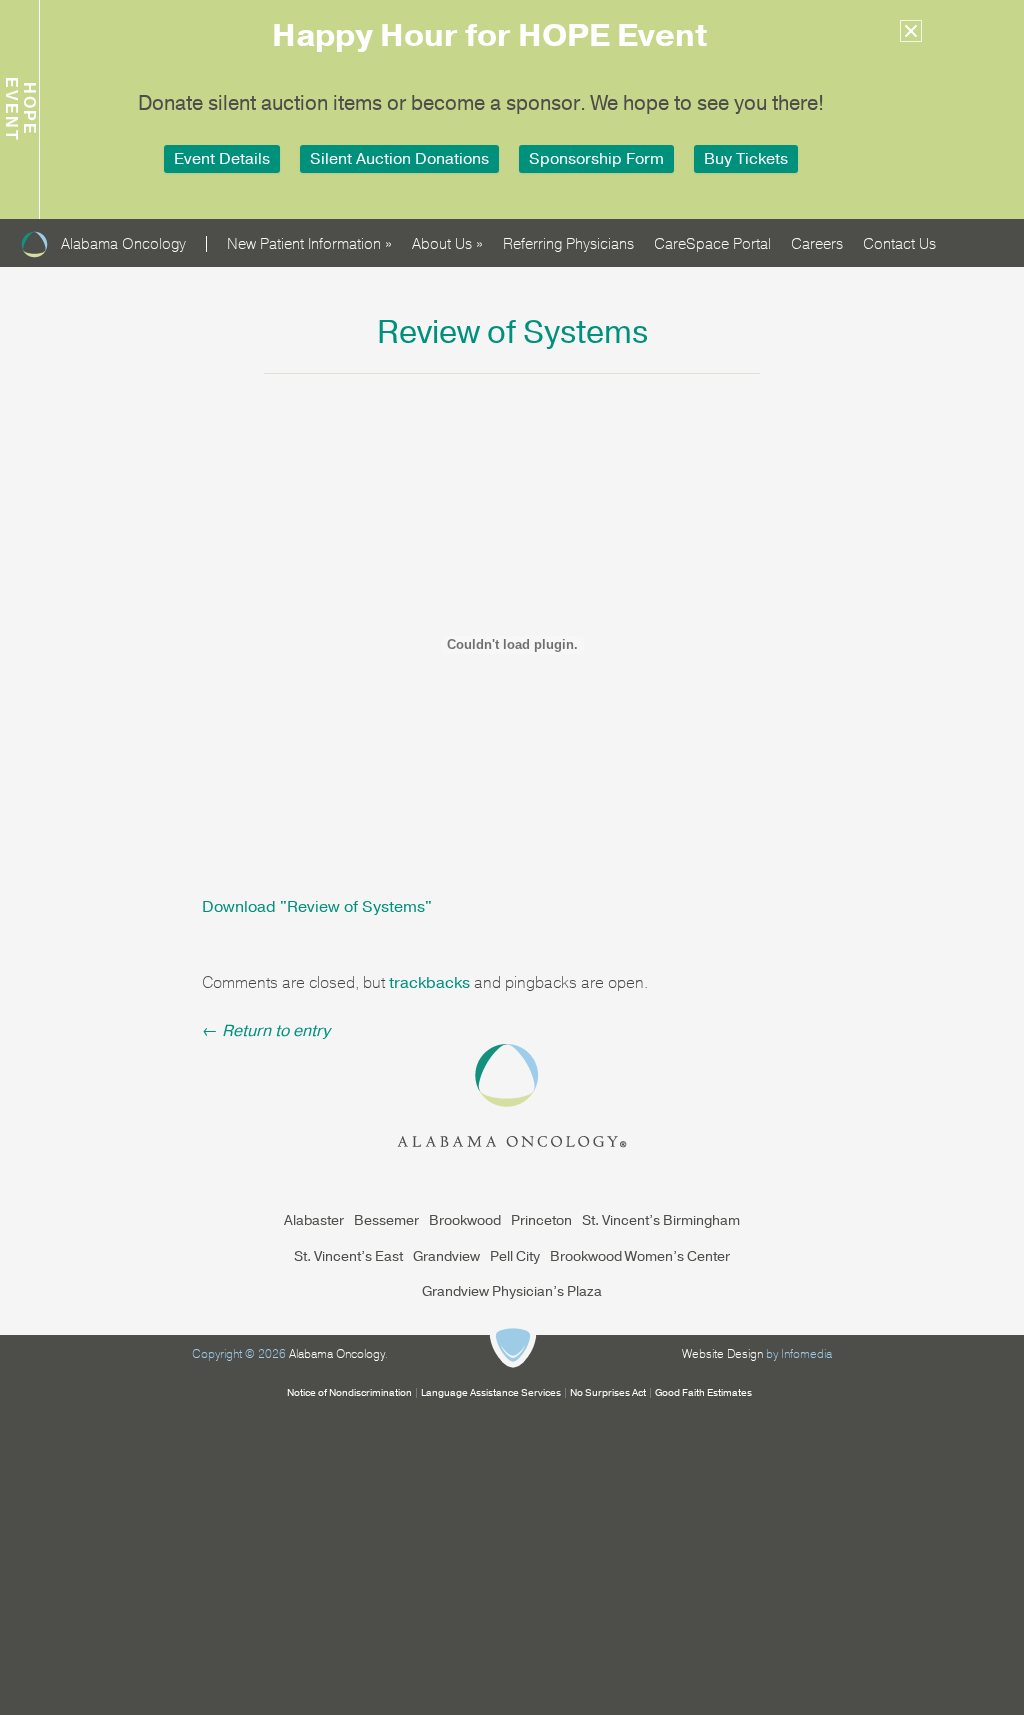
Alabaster (314, 1220)
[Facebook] (956, 234)
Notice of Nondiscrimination (349, 1393)
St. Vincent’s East (348, 1256)
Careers (817, 244)
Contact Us (899, 244)
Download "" (317, 907)
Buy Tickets (746, 159)
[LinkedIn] (996, 234)
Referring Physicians (568, 244)
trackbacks (429, 983)
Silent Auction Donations (399, 159)
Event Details (222, 159)
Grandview (446, 1256)
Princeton (541, 1220)
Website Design (722, 1354)
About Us (447, 244)
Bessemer (386, 1220)
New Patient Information (309, 244)
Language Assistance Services (491, 1393)
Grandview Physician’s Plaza (512, 1291)
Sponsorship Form (596, 159)
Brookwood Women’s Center (640, 1256)
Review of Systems (512, 332)
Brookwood (465, 1220)
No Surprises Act (608, 1393)
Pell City (515, 1256)
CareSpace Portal (712, 244)
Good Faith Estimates (703, 1393)
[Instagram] (976, 234)
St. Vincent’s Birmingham (661, 1220)
